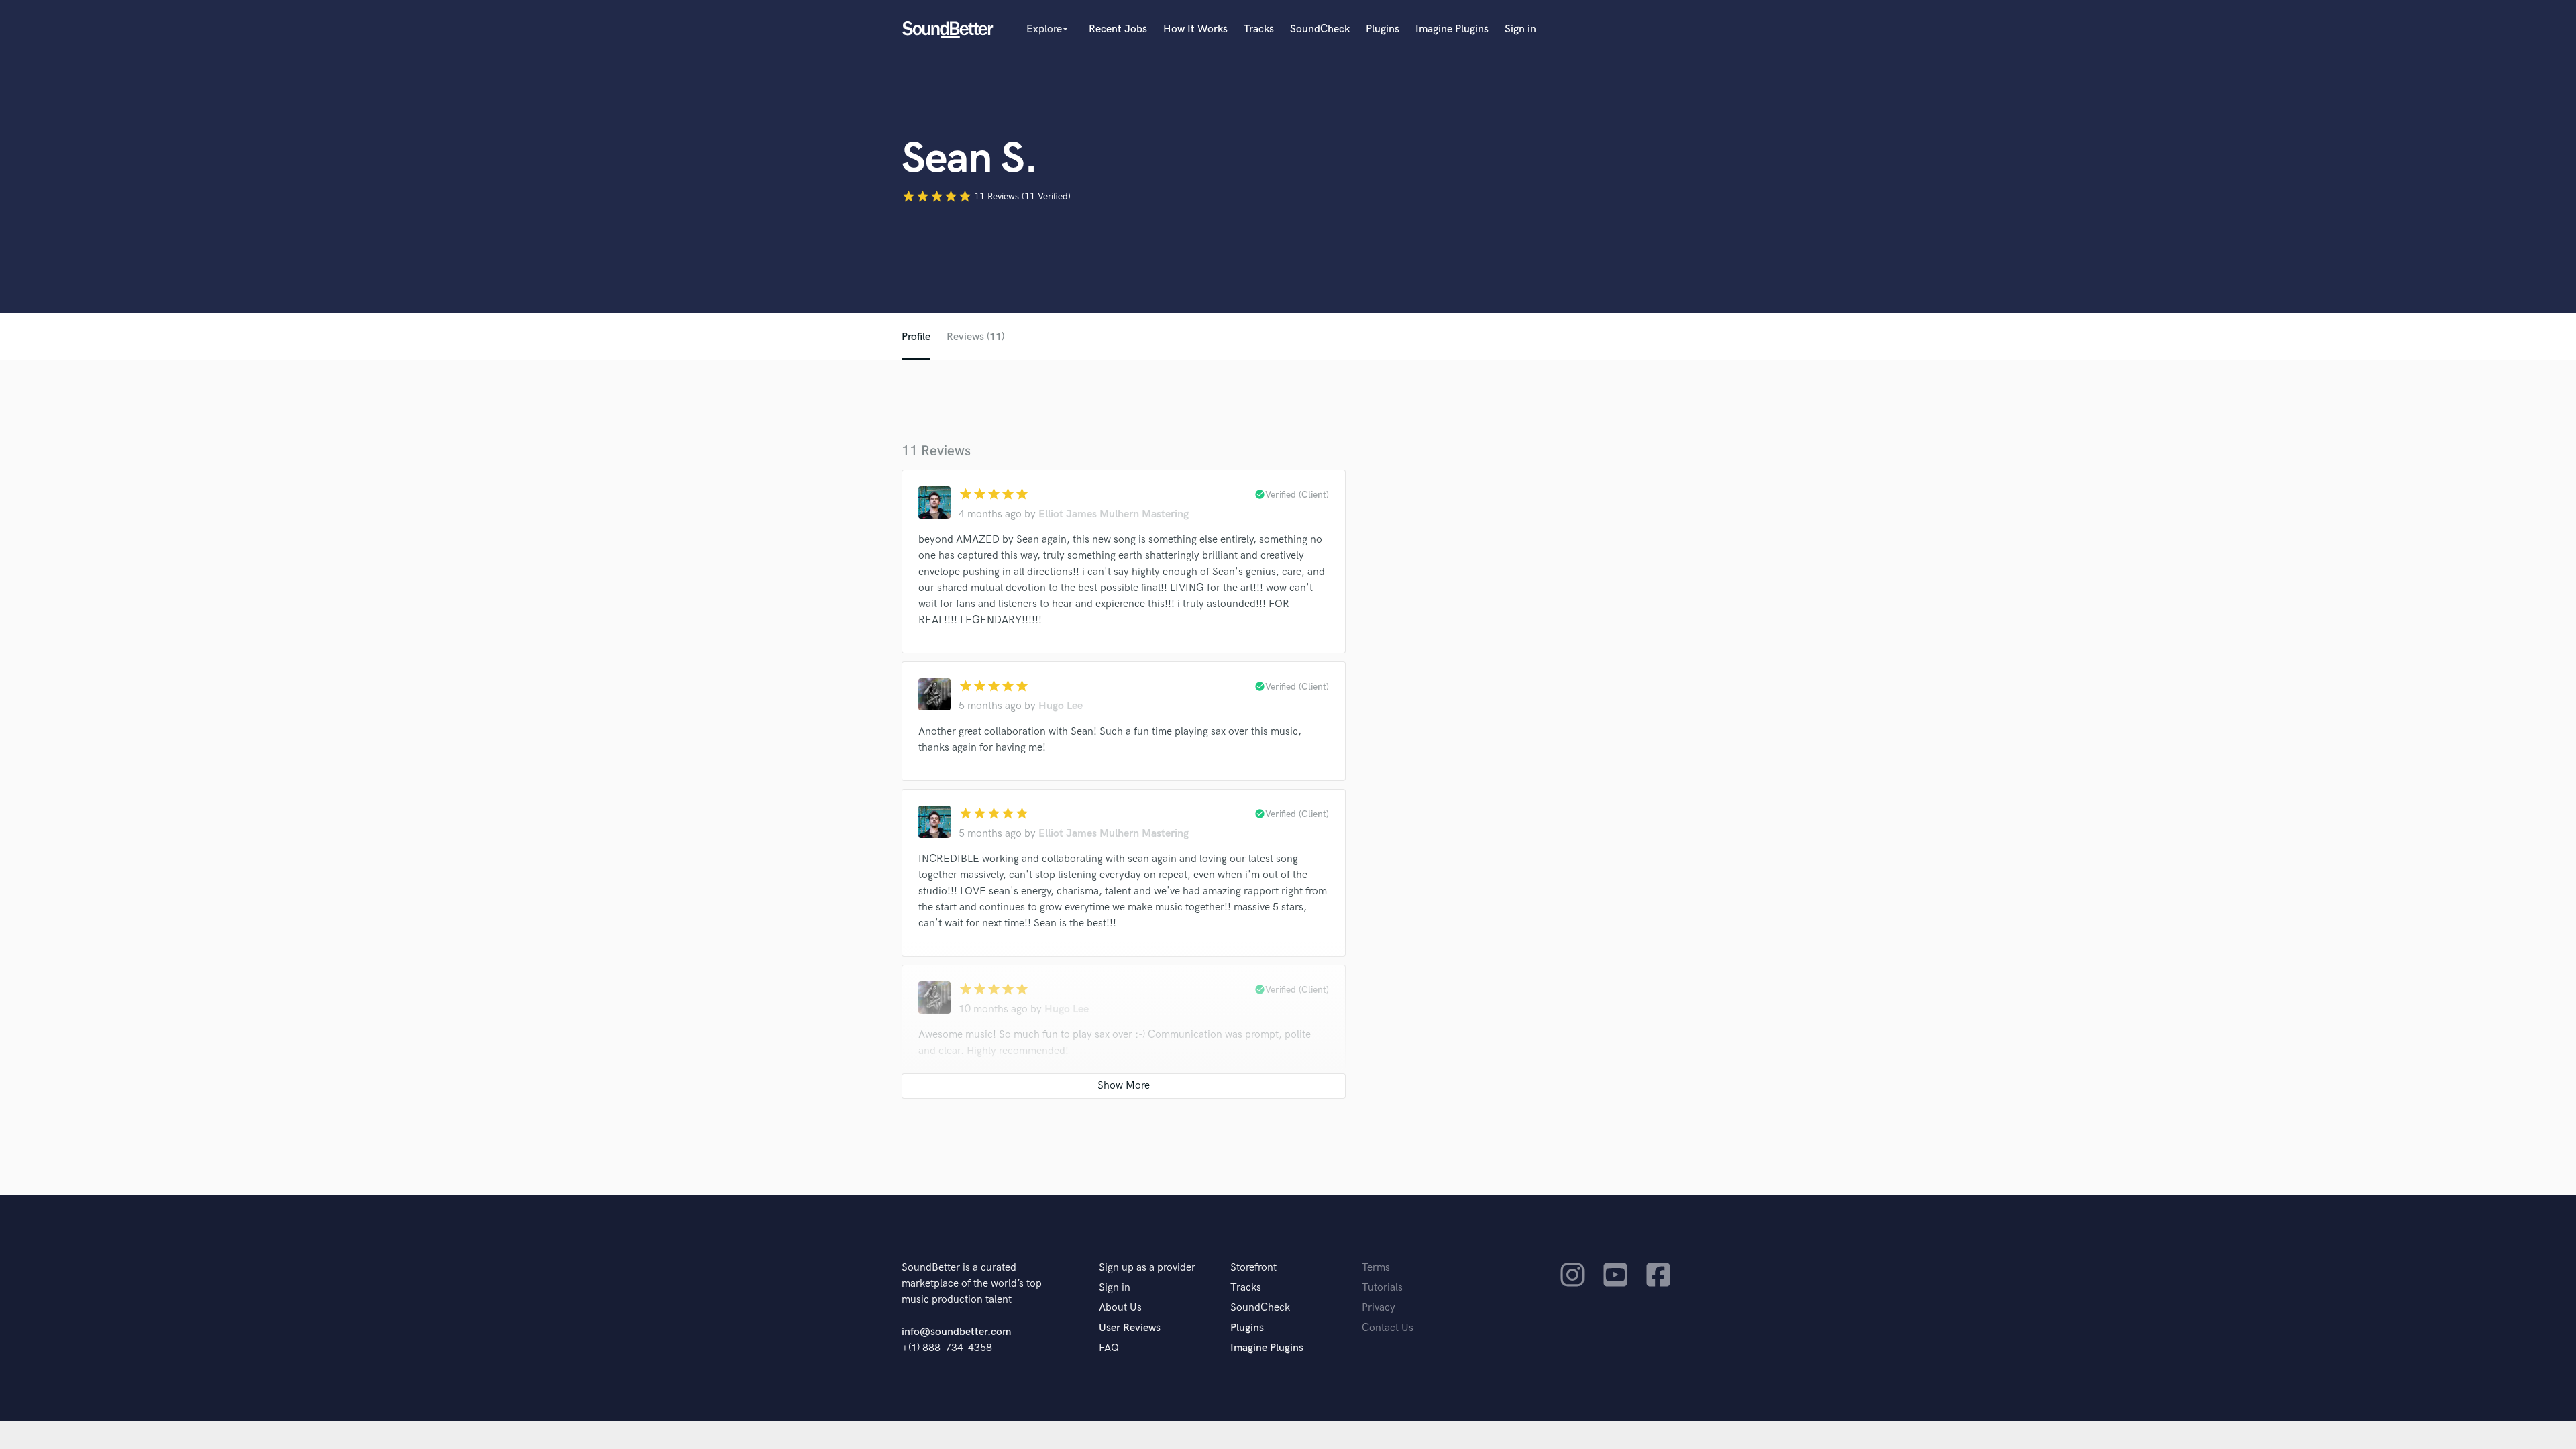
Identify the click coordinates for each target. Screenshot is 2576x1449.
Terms (1376, 1268)
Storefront (1253, 1268)
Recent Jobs (1118, 29)
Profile (916, 337)
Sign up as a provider (1147, 1268)
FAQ (1109, 1348)
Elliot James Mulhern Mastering (1114, 514)
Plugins (1383, 29)
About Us (1120, 1308)
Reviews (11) (975, 337)
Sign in (1520, 29)
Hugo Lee (1061, 706)
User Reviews (1130, 1328)
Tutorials (1382, 1288)
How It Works (1195, 29)
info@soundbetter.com (956, 1332)
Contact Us (1388, 1328)
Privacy (1379, 1308)
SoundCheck (1320, 29)
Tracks (1259, 29)
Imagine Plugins (1452, 29)
